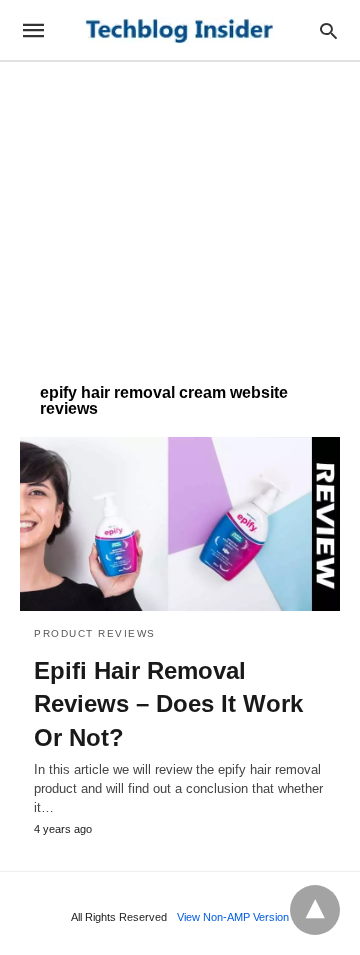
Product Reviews (95, 633)
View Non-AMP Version (233, 917)
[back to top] (315, 910)
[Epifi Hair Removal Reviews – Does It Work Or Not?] (180, 524)
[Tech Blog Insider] (179, 30)
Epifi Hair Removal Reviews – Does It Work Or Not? (168, 704)
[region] (180, 212)
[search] (328, 30)
